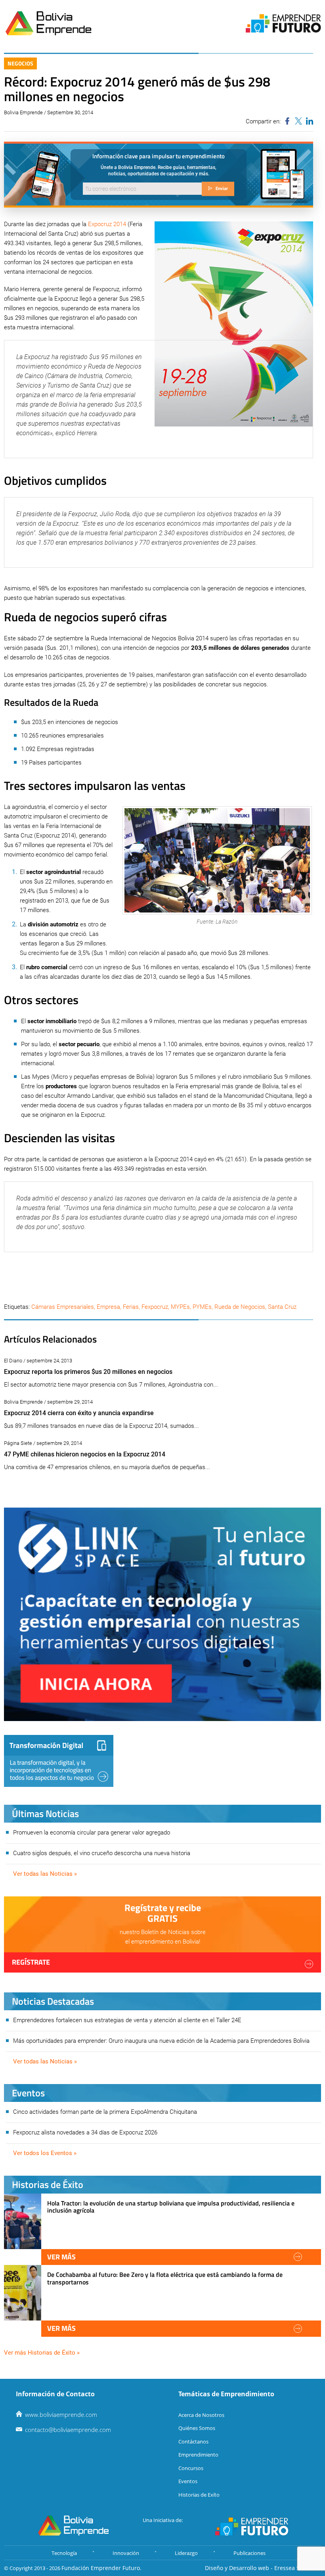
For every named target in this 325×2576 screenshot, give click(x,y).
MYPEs (180, 1307)
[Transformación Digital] (59, 1761)
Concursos (191, 2468)
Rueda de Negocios (240, 1307)
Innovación (126, 2553)
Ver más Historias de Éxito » (42, 2353)
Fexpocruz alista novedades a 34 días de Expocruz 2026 (85, 2132)
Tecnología (64, 2553)
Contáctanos (193, 2442)
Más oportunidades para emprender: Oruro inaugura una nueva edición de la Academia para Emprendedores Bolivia (161, 2041)
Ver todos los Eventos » (45, 2153)
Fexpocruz (155, 1307)
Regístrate (31, 1962)
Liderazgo (186, 2553)
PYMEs (202, 1307)
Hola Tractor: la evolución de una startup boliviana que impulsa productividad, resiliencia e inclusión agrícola (171, 2207)
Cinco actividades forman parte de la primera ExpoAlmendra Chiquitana (105, 2112)
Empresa (108, 1307)
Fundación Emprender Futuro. (101, 2568)
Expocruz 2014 (107, 224)
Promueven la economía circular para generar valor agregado (92, 1833)
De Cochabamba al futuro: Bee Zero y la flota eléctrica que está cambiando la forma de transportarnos (165, 2278)
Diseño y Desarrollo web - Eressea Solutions (263, 2568)
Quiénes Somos (197, 2428)
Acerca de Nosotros (201, 2415)
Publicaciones (249, 2553)
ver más (61, 2257)
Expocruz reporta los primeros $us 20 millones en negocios (88, 1372)
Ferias (131, 1307)
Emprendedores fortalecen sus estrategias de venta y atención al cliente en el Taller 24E (127, 2020)
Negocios (20, 63)
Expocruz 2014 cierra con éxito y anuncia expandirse (79, 1413)
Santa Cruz (282, 1307)
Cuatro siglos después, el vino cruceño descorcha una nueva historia (102, 1853)
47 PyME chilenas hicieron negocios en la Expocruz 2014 (85, 1454)
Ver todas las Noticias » (45, 1874)
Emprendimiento (198, 2455)
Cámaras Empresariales (63, 1307)
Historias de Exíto (199, 2495)
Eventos (188, 2481)
